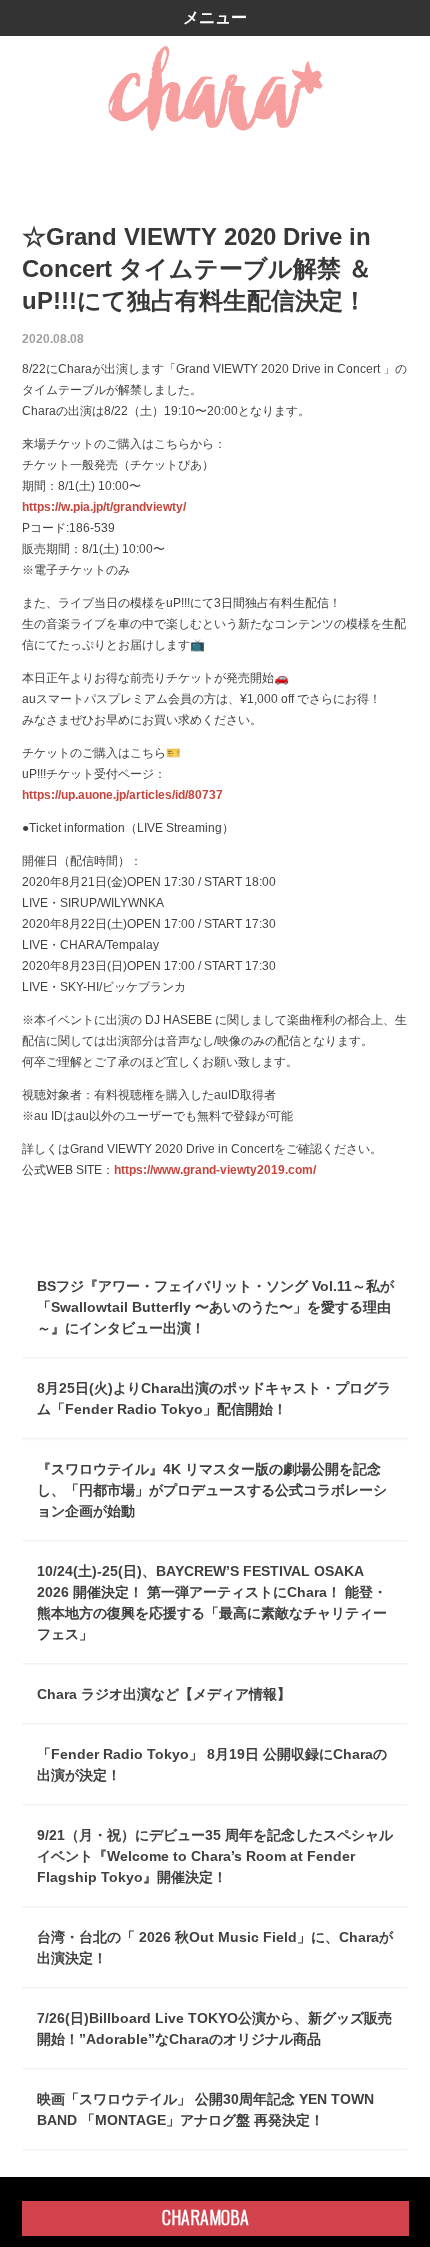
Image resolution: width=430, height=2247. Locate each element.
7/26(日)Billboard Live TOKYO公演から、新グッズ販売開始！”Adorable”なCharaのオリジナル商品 (214, 2028)
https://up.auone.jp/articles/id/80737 (122, 795)
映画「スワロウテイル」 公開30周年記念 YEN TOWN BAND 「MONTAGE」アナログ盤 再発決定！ (205, 2109)
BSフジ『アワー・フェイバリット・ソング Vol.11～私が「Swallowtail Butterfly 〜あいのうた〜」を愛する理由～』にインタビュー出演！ (215, 1307)
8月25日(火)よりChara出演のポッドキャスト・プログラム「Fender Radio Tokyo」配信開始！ (214, 1398)
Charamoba (205, 2217)
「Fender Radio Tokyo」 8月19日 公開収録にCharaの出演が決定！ (212, 1764)
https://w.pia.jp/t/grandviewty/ (104, 507)
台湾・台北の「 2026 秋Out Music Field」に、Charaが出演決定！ (215, 1947)
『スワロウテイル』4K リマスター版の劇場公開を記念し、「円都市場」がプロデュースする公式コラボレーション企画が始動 (212, 1490)
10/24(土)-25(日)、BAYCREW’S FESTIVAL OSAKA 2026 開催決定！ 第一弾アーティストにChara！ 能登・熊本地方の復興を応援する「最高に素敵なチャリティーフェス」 (212, 1602)
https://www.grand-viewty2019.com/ (215, 1170)
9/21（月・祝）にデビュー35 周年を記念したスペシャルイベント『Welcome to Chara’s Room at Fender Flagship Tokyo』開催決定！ (215, 1856)
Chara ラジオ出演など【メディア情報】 (164, 1694)
